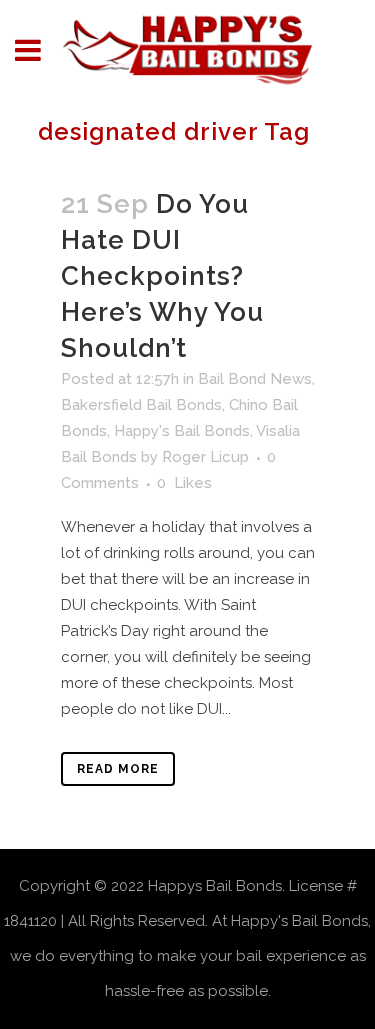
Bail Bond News (255, 379)
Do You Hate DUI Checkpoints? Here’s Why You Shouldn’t (162, 276)
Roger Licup (205, 457)
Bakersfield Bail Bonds (141, 405)
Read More (118, 769)
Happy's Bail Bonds (182, 431)
